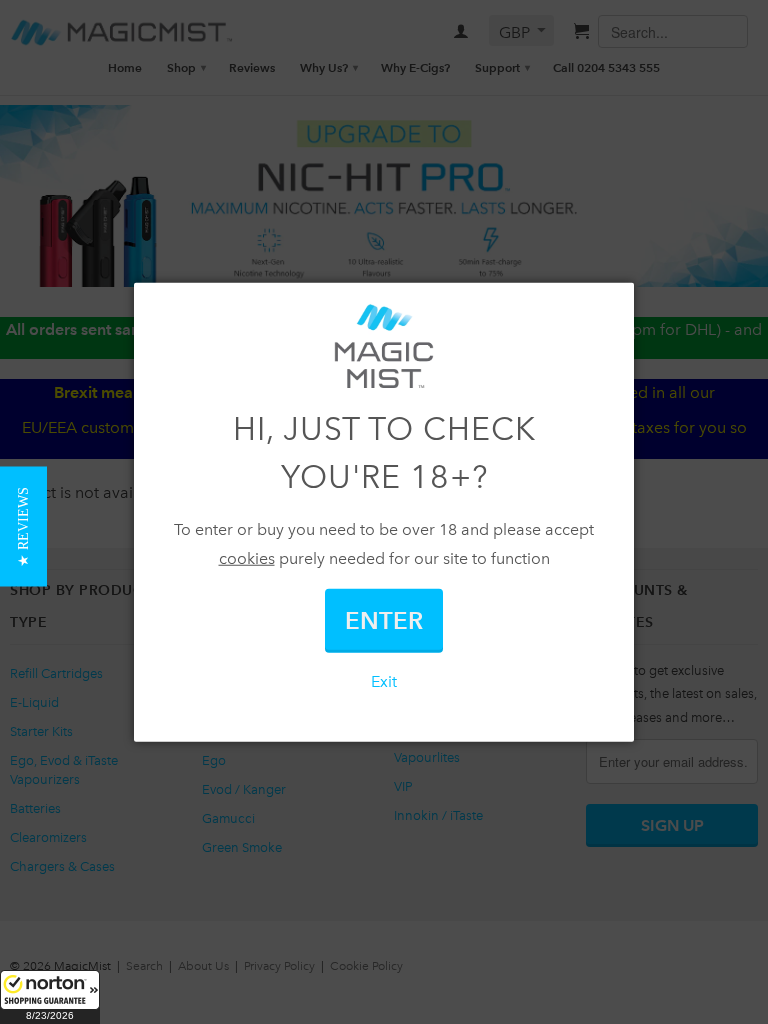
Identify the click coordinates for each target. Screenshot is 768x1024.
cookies (247, 558)
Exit (384, 680)
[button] (50, 997)
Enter (384, 619)
